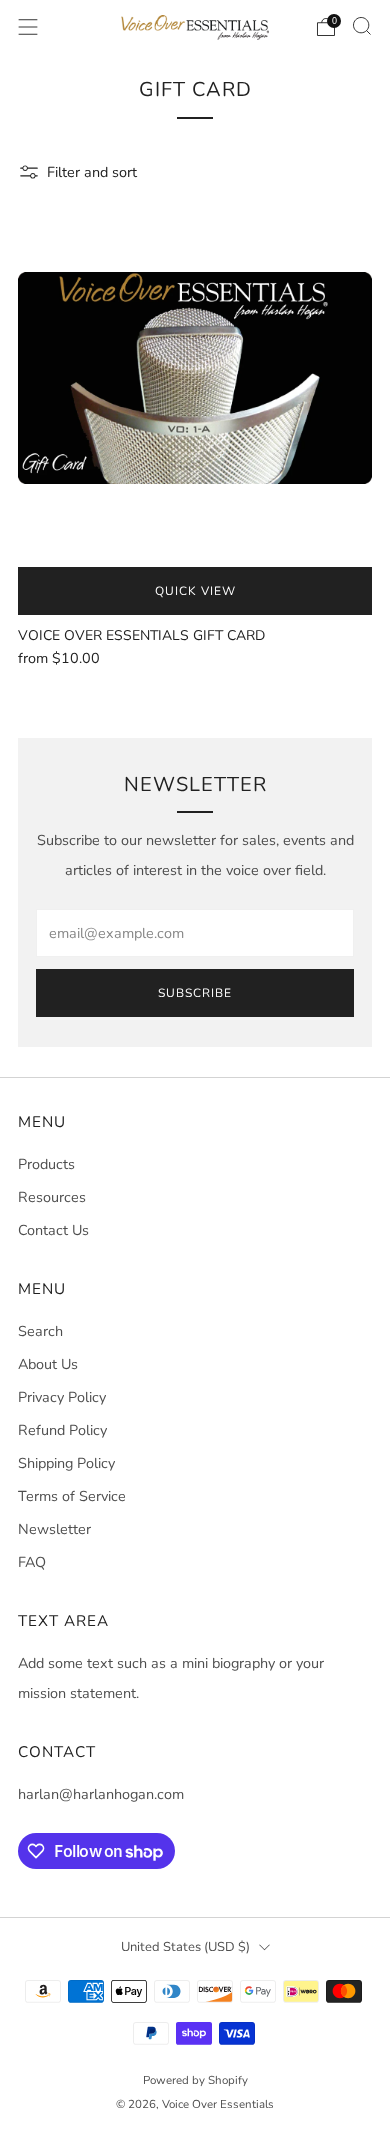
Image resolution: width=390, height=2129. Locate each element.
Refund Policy (62, 1430)
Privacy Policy (62, 1397)
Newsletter (54, 1529)
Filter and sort (92, 172)
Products (46, 1164)
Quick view (195, 591)
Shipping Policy (66, 1463)
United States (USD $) (185, 1947)
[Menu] (28, 27)
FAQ (32, 1562)
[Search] (362, 26)
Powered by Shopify (195, 2080)
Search (40, 1331)
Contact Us (53, 1230)
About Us (48, 1364)
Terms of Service (72, 1496)
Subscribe (195, 993)
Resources (52, 1197)
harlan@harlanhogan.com (101, 1794)
